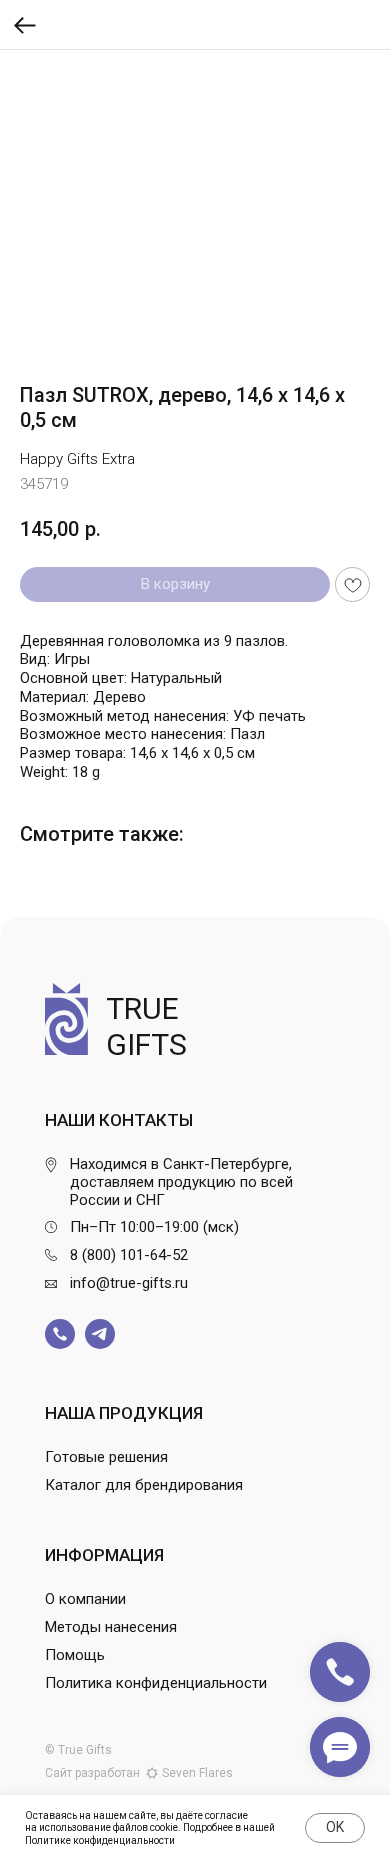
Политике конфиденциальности (100, 1840)
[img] (60, 1334)
